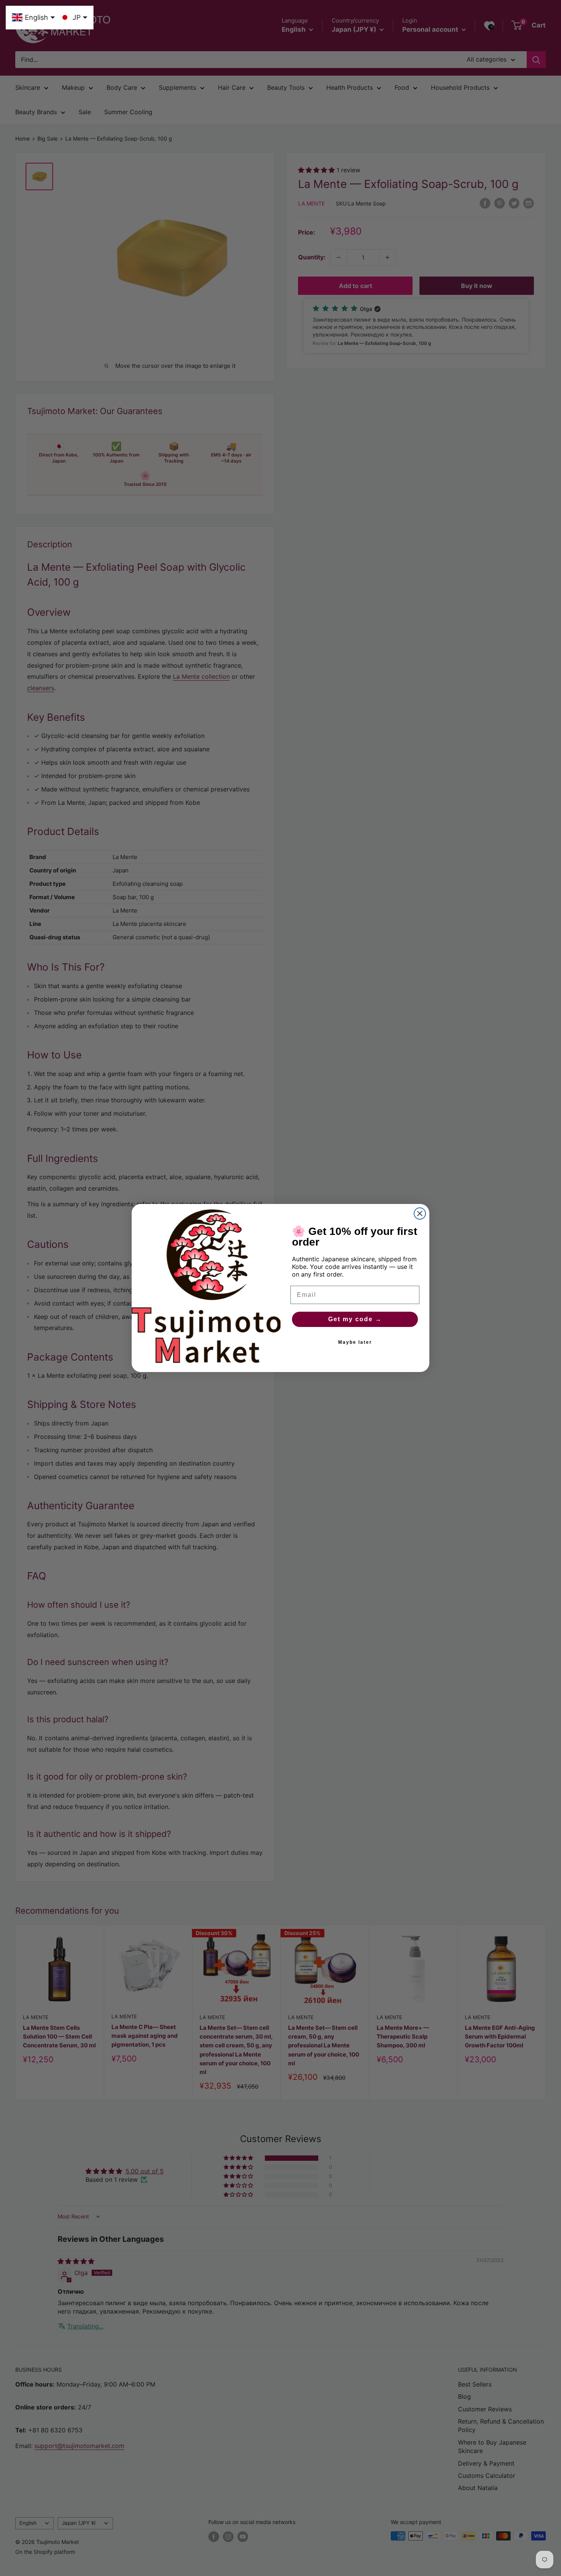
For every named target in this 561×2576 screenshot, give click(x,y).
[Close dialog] (420, 1214)
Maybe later (355, 1342)
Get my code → (355, 1319)
